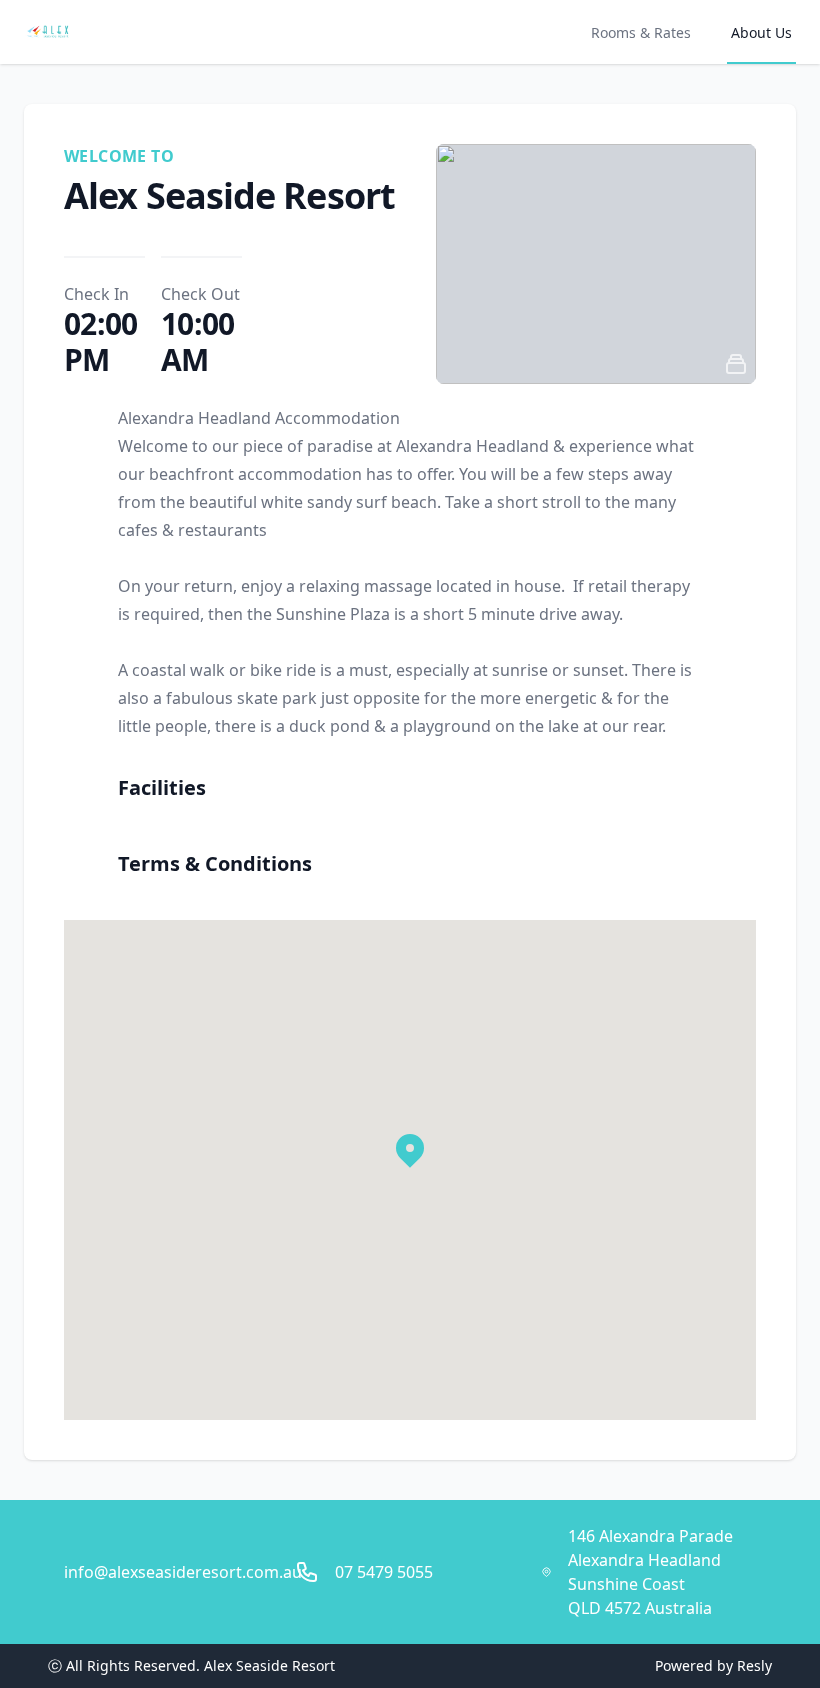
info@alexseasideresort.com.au (183, 1572)
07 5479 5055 (384, 1572)
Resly (754, 1665)
